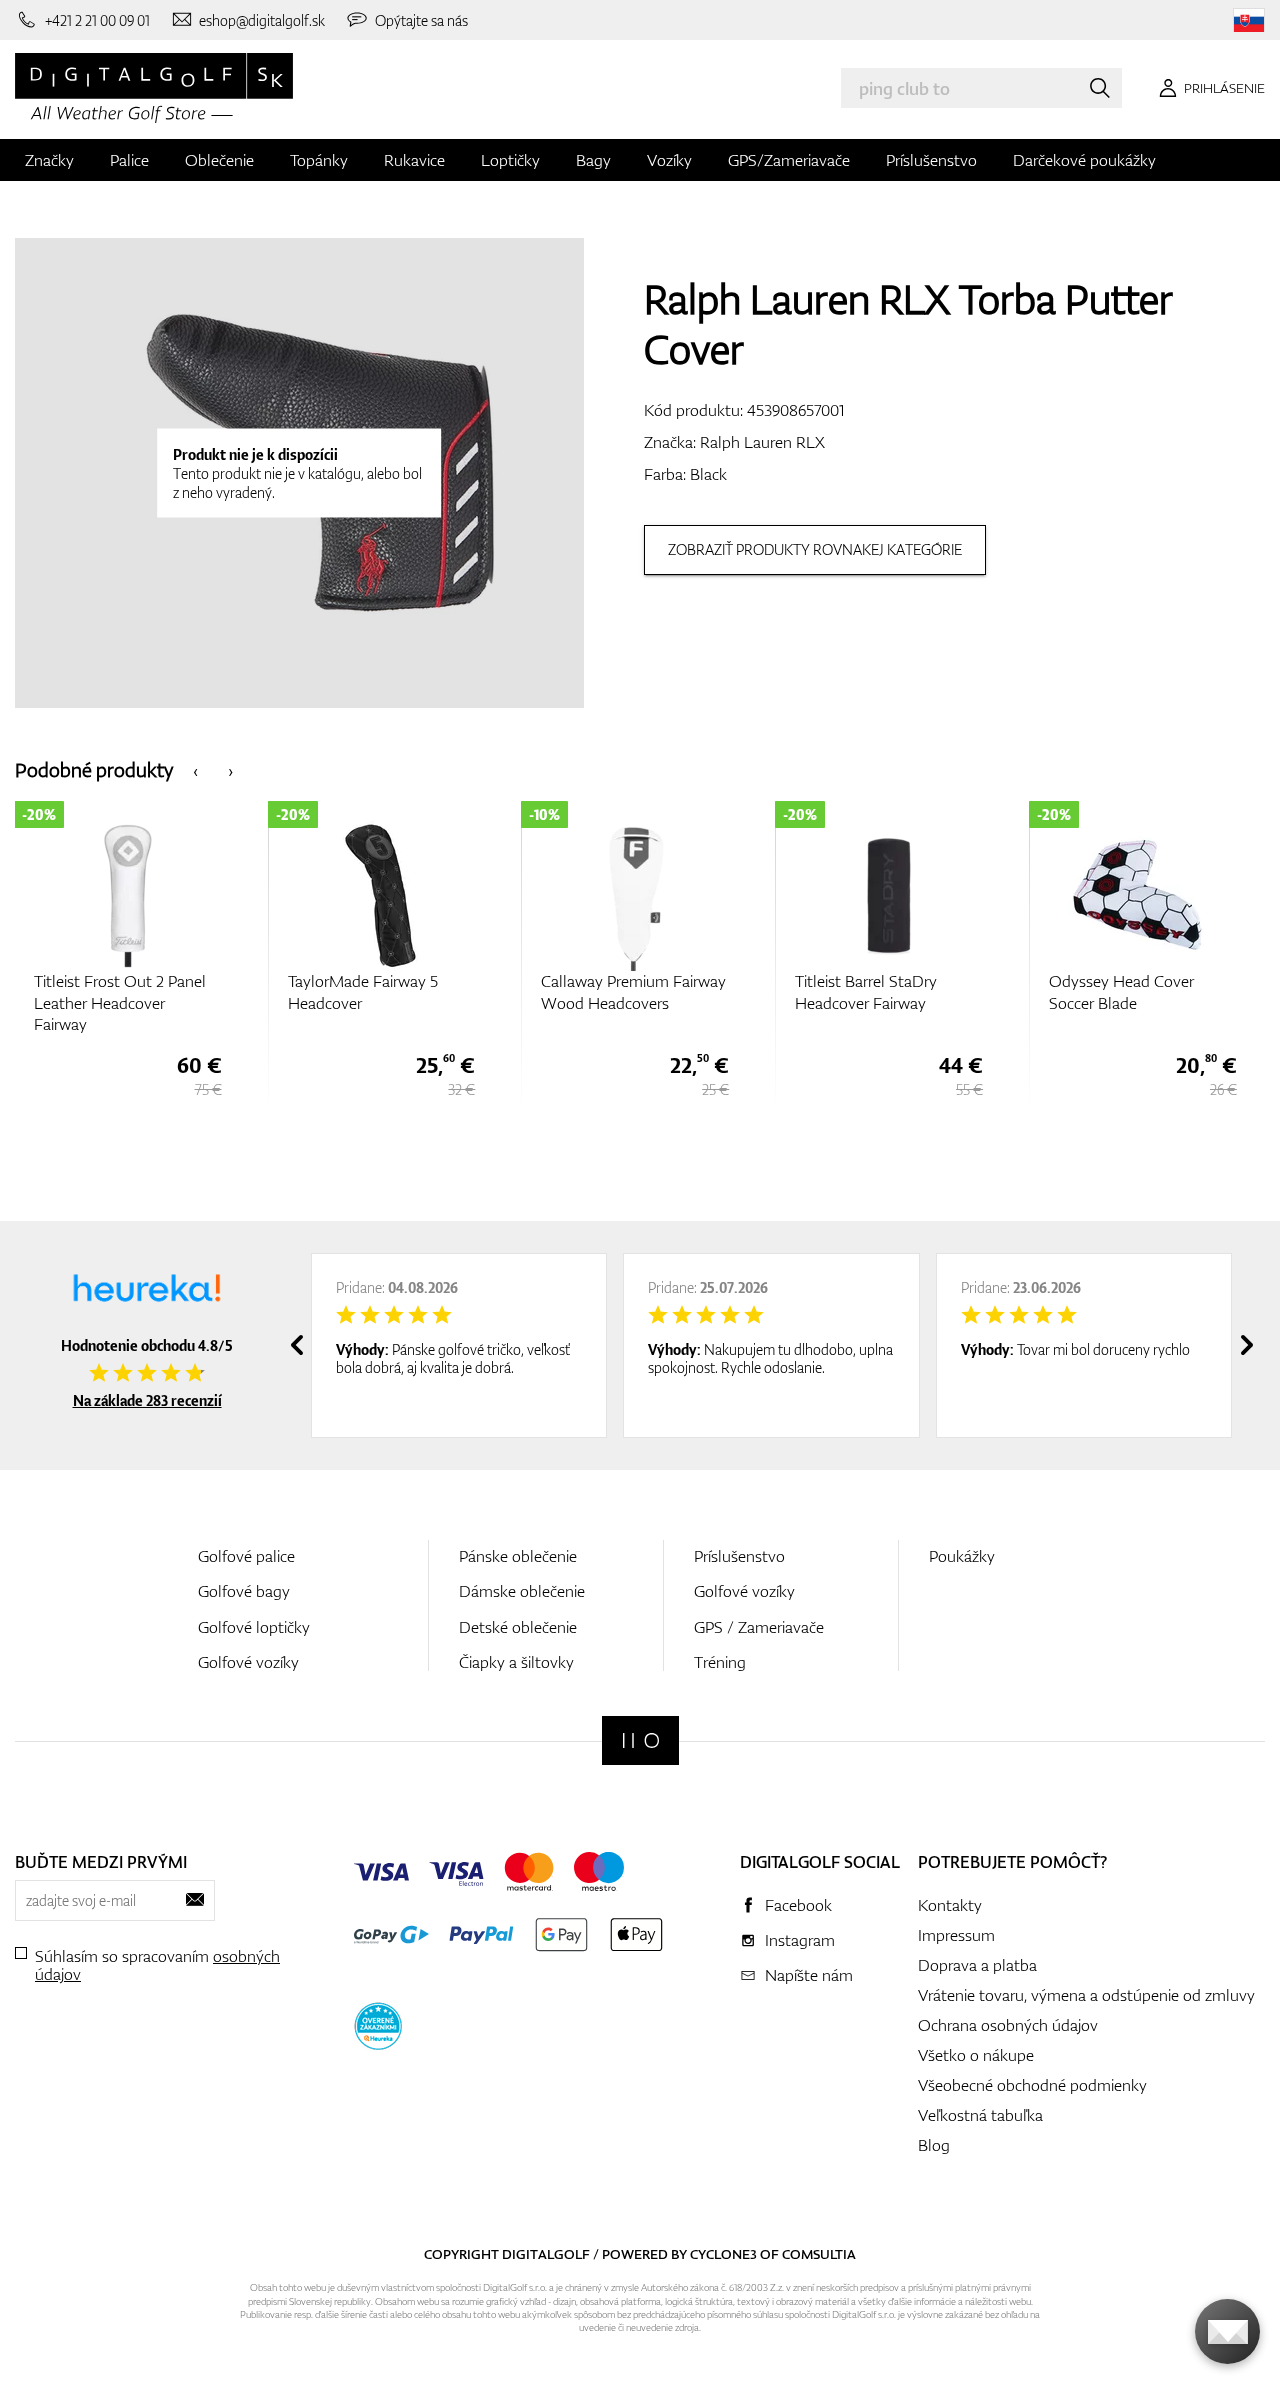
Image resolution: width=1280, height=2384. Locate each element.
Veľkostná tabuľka (980, 2115)
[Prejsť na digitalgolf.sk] (1249, 20)
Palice (129, 160)
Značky (49, 160)
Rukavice (414, 160)
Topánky (319, 160)
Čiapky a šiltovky (516, 1662)
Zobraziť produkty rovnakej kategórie (815, 549)
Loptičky (510, 160)
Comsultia (819, 2254)
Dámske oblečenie (522, 1591)
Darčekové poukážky (1084, 160)
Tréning (720, 1662)
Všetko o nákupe (976, 2055)
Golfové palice (246, 1556)
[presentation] (195, 769)
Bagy (593, 160)
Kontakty (950, 1905)
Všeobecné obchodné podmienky (1032, 2085)
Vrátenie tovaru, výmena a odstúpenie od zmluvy (1086, 1995)
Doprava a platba (977, 1965)
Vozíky (669, 160)
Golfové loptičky (254, 1627)
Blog (934, 2145)
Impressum (956, 1935)
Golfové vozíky (248, 1662)
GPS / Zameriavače (759, 1627)
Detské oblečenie (518, 1627)
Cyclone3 (723, 2254)
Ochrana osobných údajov (1008, 2025)
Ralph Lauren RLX (762, 442)
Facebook (798, 1905)
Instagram (800, 1940)
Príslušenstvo (931, 160)
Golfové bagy (244, 1591)
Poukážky (962, 1556)
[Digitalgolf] (640, 1740)
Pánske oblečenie (518, 1556)
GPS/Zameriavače (789, 160)
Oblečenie (219, 160)
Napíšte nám (809, 1975)
